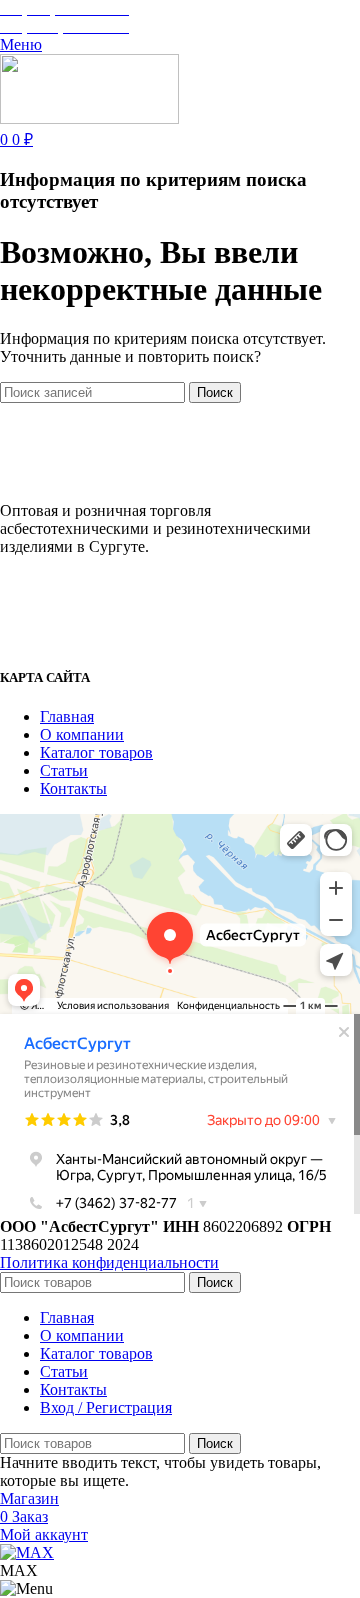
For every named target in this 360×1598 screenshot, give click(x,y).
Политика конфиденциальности (109, 1262)
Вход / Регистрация (106, 1407)
